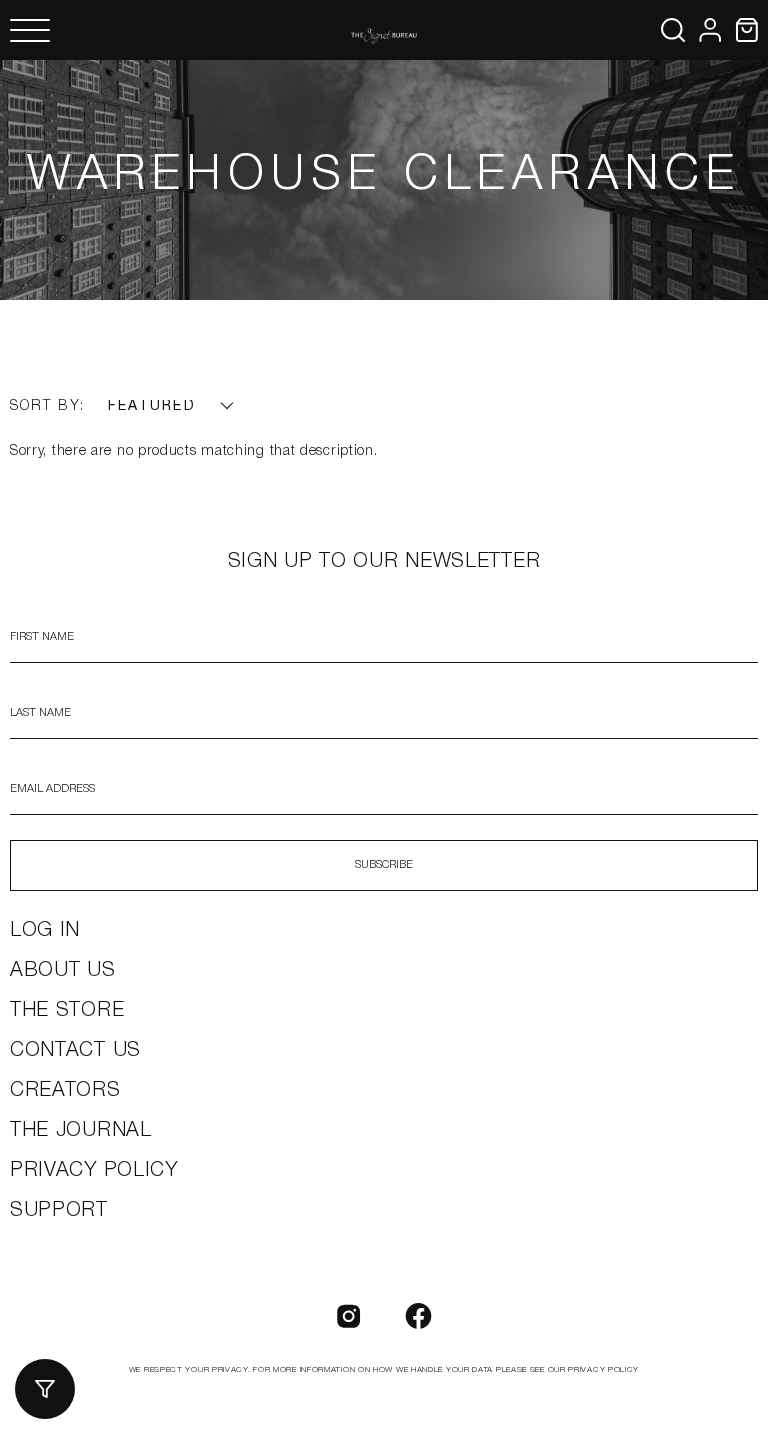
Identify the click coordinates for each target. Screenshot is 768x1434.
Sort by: (47, 406)
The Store (67, 1011)
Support (59, 1211)
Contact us (75, 1051)
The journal (81, 1131)
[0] (746, 30)
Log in (45, 931)
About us (63, 971)
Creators (65, 1091)
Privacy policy (94, 1171)
